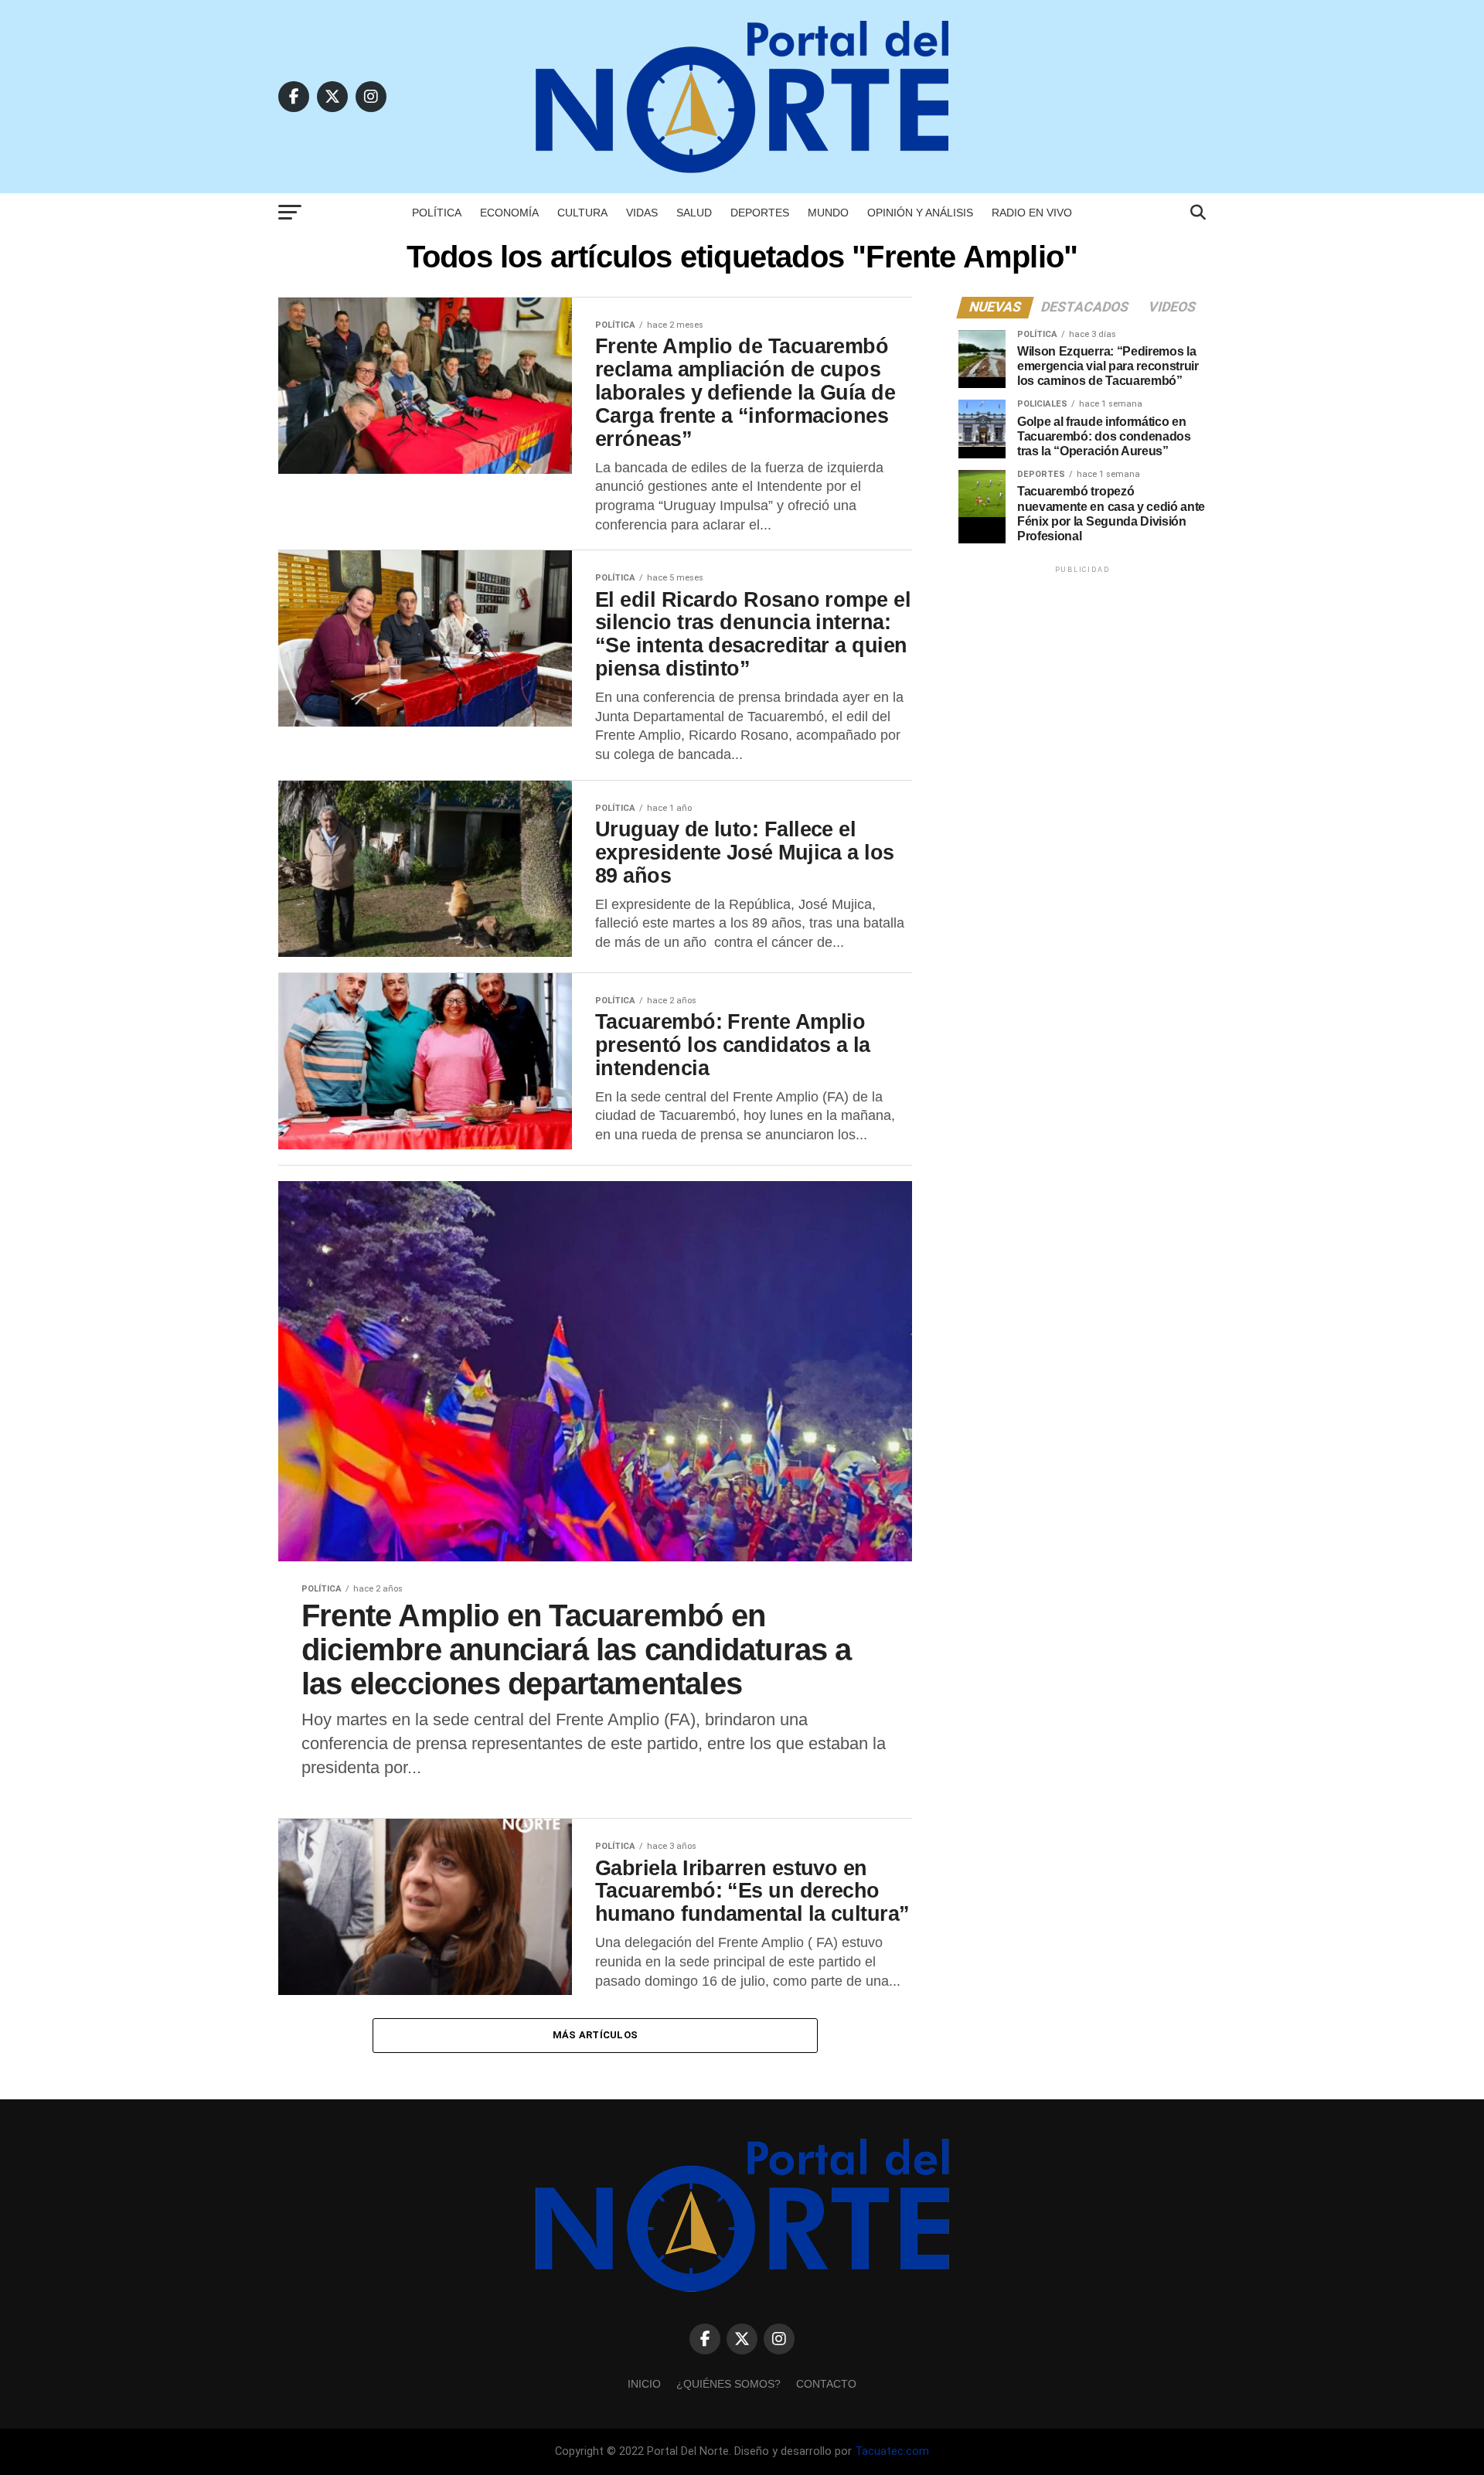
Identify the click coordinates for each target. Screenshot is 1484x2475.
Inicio (644, 2384)
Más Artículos (595, 2035)
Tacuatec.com (892, 2451)
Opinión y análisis (920, 213)
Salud (694, 213)
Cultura (582, 213)
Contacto (826, 2384)
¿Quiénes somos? (728, 2384)
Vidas (642, 213)
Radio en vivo (1032, 213)
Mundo (828, 213)
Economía (509, 213)
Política (437, 213)
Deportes (760, 213)
